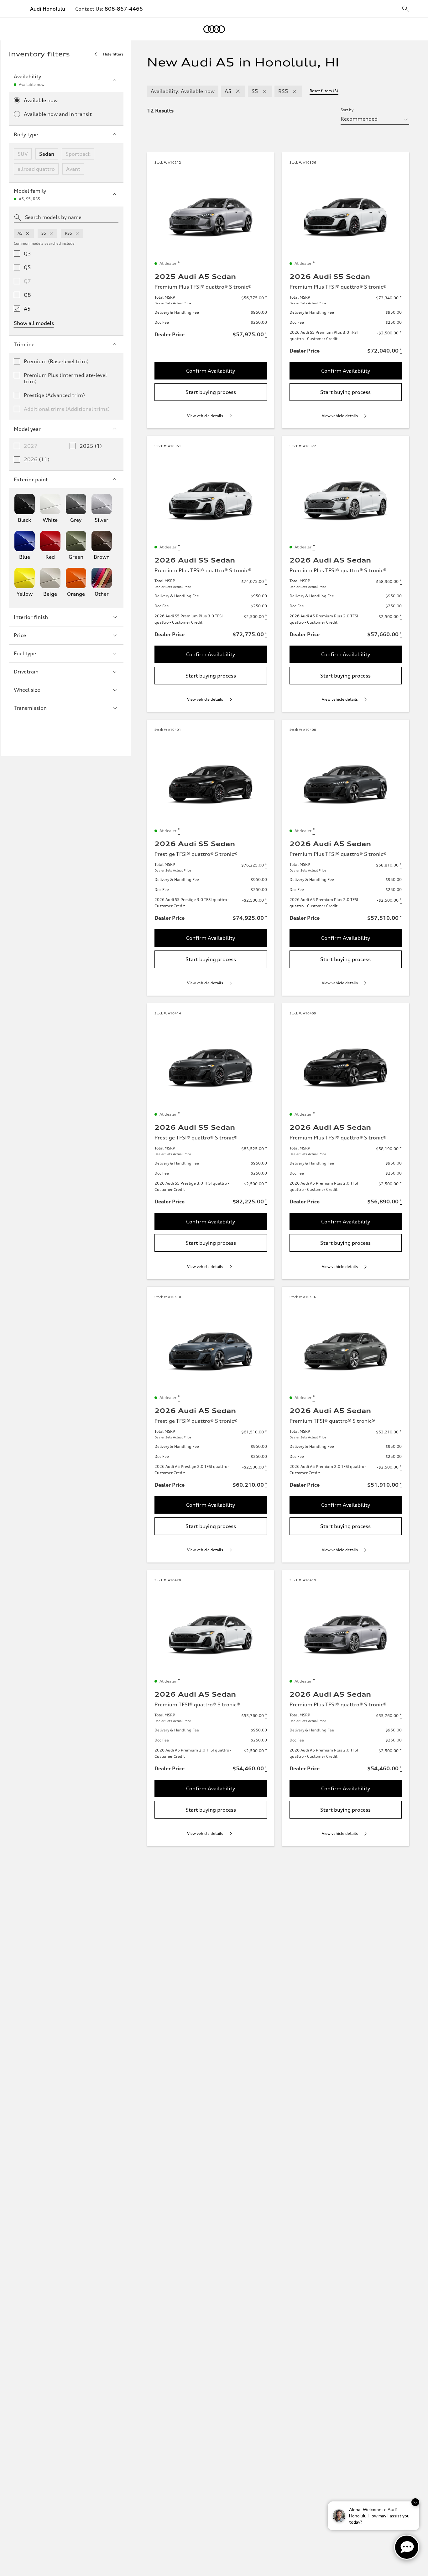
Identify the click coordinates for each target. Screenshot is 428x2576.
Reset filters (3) (324, 91)
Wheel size (27, 690)
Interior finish (31, 617)
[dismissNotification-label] (415, 2502)
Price (20, 635)
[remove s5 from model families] (51, 233)
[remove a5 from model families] (28, 233)
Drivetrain (26, 672)
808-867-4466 (124, 9)
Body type (26, 134)
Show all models (34, 323)
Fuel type (25, 653)
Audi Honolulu (48, 9)
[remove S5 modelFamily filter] (264, 91)
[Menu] (24, 29)
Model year (27, 429)
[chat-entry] (407, 2547)
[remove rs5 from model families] (77, 233)
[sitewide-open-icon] (405, 9)
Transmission (30, 708)
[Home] (214, 29)
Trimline (24, 344)
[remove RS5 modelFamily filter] (295, 91)
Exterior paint (31, 479)
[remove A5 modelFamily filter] (238, 91)
